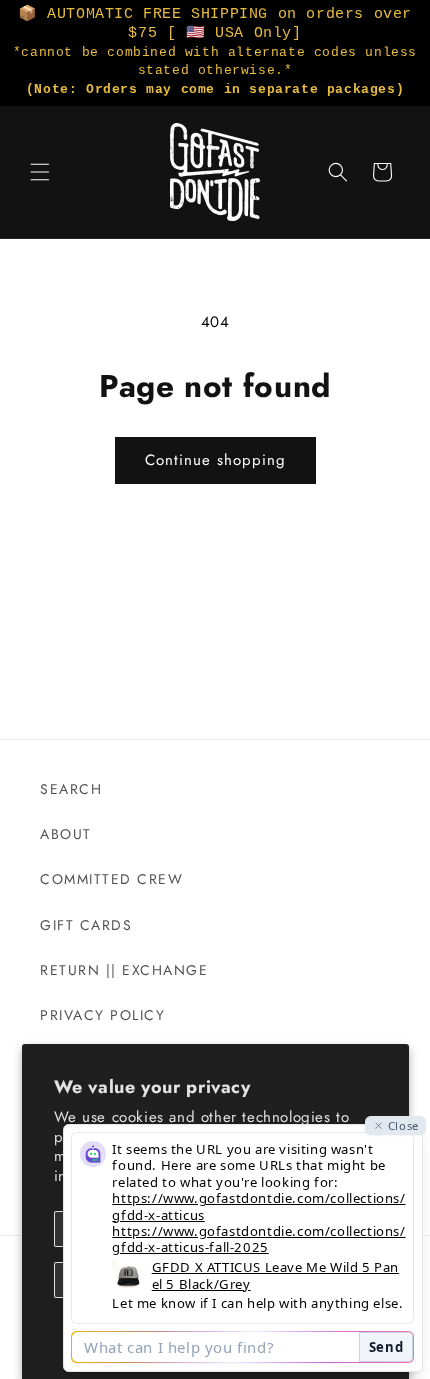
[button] (40, 172)
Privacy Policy (102, 1015)
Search (71, 789)
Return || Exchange (124, 970)
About (66, 834)
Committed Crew (111, 879)
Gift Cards (86, 925)
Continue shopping (215, 460)
